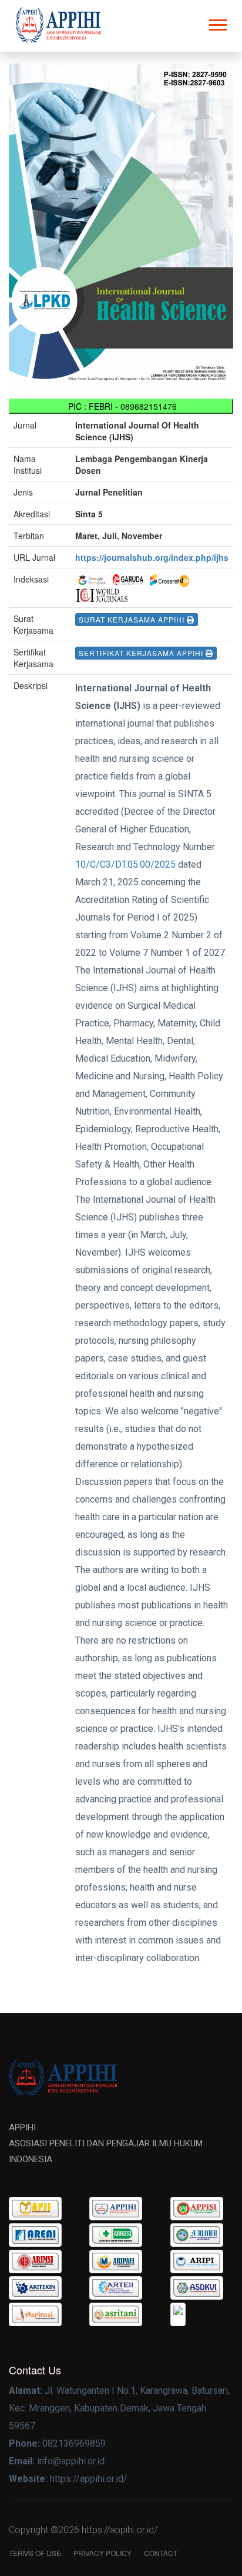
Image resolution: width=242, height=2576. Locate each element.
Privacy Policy (102, 2553)
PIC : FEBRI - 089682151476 (121, 406)
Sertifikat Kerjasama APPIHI (142, 653)
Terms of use (35, 2553)
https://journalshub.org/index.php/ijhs (152, 557)
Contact (161, 2553)
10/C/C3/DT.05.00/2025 (125, 864)
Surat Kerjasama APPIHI (133, 619)
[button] (217, 23)
